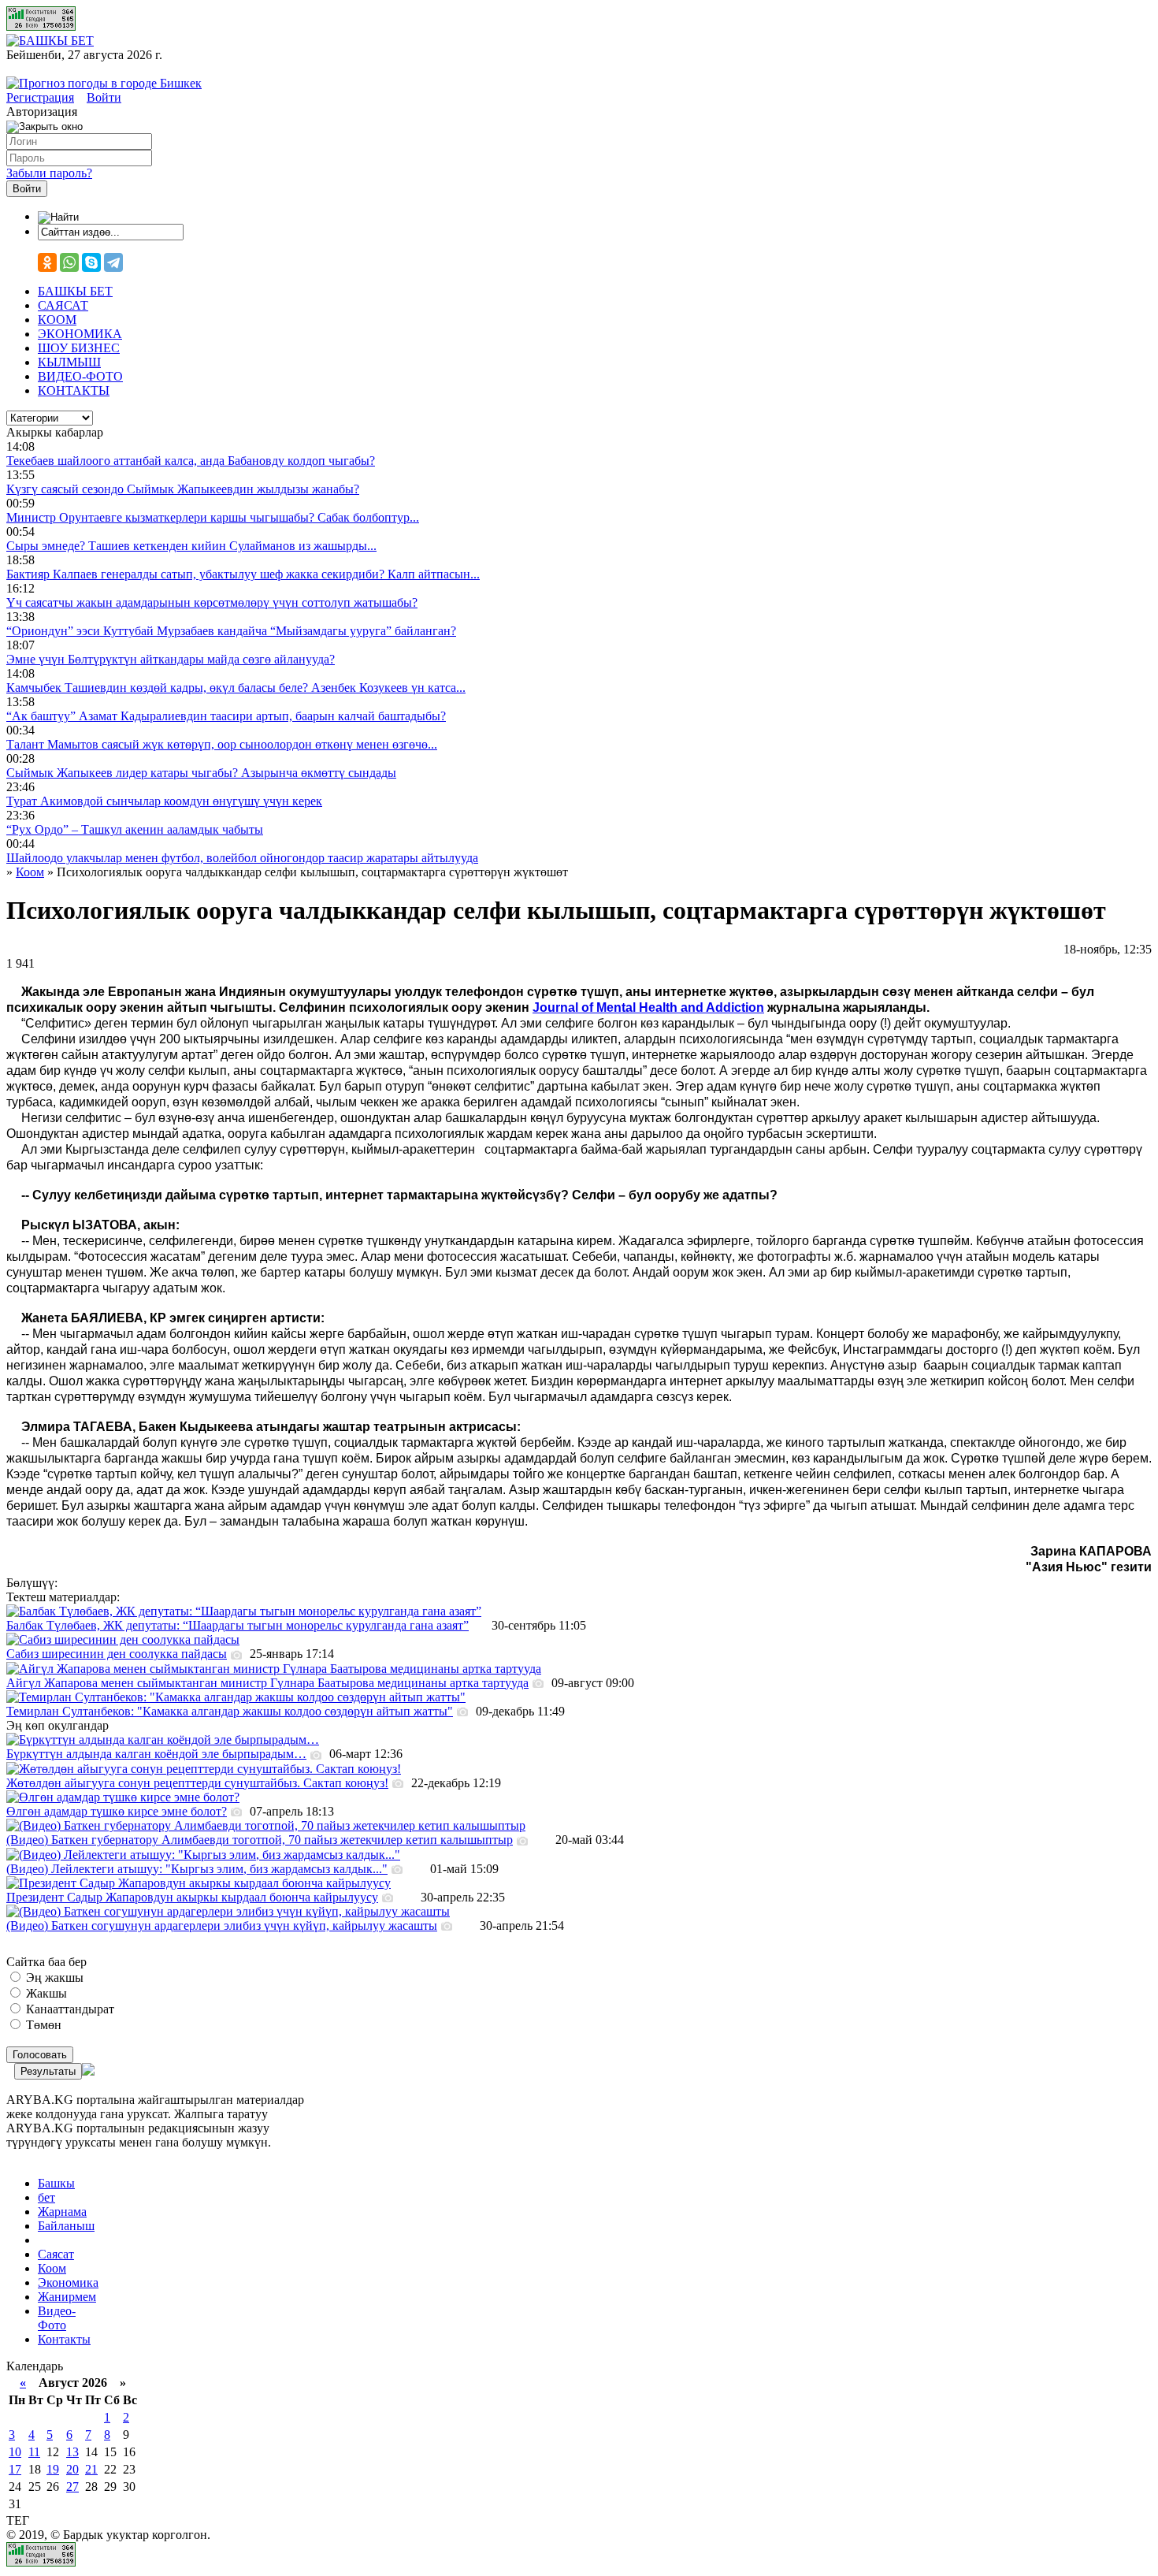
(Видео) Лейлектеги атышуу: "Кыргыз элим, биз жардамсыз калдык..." (197, 1869)
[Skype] (91, 262)
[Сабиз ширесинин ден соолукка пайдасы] (123, 1639)
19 (53, 2469)
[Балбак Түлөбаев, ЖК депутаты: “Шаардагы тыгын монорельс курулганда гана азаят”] (244, 1611)
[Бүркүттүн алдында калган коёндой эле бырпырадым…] (163, 1740)
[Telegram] (113, 262)
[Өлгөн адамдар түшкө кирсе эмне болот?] (123, 1797)
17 (15, 2469)
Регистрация (40, 97)
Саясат (56, 2254)
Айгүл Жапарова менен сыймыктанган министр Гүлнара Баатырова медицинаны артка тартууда (267, 1683)
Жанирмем (67, 2297)
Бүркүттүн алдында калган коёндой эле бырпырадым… (156, 1754)
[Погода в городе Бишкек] (104, 83)
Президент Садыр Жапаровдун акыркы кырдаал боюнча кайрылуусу (192, 1897)
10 (15, 2452)
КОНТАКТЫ (74, 390)
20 (72, 2469)
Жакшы (45, 1993)
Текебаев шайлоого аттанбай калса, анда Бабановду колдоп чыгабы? (191, 461)
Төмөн (42, 2025)
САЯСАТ (63, 305)
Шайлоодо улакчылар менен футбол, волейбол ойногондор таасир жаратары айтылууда (242, 858)
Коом (52, 2268)
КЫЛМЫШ (69, 362)
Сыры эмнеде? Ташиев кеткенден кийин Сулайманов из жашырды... (191, 546)
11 (34, 2452)
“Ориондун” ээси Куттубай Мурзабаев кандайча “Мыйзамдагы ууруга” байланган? (231, 631)
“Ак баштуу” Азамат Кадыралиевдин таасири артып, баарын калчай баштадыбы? (226, 716)
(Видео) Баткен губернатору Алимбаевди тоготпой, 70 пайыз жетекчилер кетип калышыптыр (260, 1840)
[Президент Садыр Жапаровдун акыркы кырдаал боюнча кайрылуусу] (199, 1883)
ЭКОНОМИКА (80, 334)
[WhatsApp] (69, 262)
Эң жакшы (53, 1978)
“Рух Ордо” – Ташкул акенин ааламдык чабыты (135, 829)
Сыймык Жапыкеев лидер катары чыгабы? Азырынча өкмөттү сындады (201, 773)
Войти (104, 97)
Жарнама (62, 2212)
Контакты (64, 2339)
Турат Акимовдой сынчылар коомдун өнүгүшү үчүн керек (164, 801)
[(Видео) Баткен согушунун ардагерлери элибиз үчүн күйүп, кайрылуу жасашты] (228, 1911)
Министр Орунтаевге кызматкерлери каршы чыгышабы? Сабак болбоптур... (213, 517)
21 (91, 2469)
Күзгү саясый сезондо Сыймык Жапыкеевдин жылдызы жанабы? (183, 489)
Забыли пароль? (49, 173)
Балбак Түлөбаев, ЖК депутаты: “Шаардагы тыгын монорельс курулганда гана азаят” (238, 1625)
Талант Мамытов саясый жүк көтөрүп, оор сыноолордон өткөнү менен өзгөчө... (222, 744)
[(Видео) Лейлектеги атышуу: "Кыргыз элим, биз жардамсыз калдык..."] (203, 1855)
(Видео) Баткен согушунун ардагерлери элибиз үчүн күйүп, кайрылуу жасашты (222, 1925)
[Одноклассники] (47, 262)
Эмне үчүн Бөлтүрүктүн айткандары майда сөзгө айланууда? (171, 659)
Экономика (68, 2282)
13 (72, 2452)
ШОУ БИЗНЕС (79, 348)
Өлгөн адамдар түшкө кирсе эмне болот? (117, 1811)
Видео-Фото (57, 2318)
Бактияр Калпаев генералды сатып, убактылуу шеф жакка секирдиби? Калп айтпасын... (243, 574)
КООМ (57, 320)
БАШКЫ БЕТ (75, 291)
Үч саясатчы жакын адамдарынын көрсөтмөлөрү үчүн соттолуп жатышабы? (212, 602)
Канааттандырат (69, 2009)
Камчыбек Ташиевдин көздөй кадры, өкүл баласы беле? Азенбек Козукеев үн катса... (236, 688)
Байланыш (66, 2226)
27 (72, 2487)
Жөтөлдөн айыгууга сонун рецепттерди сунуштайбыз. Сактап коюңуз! (197, 1783)
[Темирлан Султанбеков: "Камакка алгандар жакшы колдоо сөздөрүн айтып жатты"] (236, 1697)
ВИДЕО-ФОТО (80, 376)
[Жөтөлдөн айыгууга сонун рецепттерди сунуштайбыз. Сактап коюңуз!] (204, 1769)
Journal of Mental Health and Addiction (648, 1007)
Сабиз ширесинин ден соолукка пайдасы (117, 1654)
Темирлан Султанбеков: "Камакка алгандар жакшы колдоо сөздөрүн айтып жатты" (230, 1711)
